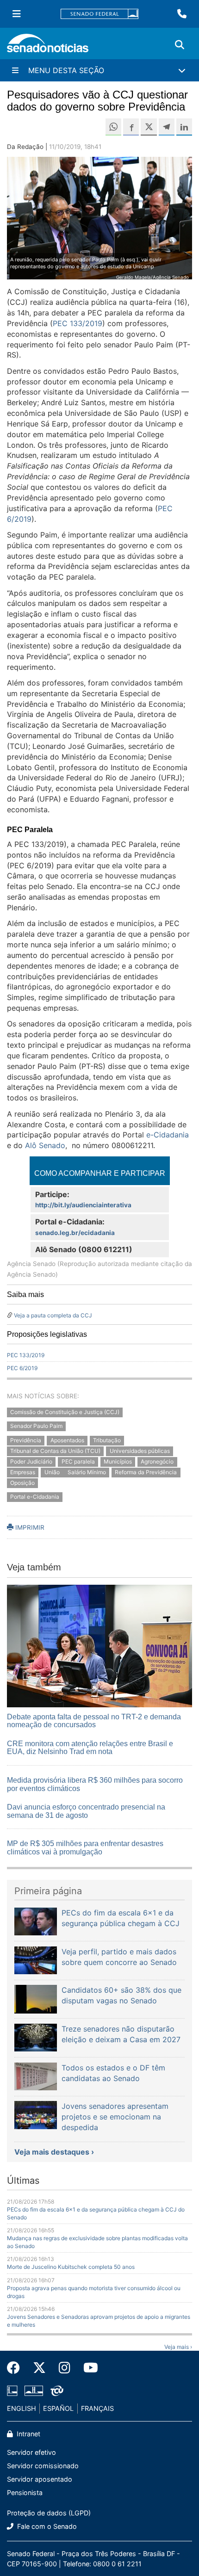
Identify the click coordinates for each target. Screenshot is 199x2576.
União (53, 1472)
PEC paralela (78, 1461)
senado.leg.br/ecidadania (75, 1233)
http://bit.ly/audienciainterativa (83, 1205)
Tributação (107, 1441)
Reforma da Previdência (146, 1472)
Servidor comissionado (43, 2466)
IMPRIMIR (29, 1527)
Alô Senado (45, 1145)
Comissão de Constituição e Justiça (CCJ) (65, 1412)
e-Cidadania (168, 1135)
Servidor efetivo (31, 2452)
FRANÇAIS (97, 2408)
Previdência (26, 1441)
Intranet (28, 2434)
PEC (78, 323)
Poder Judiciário (31, 1461)
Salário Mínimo (87, 1472)
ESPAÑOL (58, 2408)
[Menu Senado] (17, 14)
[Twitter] (39, 2368)
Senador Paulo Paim (36, 1426)
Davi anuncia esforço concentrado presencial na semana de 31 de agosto (86, 1811)
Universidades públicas (140, 1451)
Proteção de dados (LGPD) (49, 2513)
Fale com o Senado (46, 2526)
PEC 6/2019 (22, 1368)
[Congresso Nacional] (34, 2390)
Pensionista (25, 2493)
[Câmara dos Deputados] (12, 2390)
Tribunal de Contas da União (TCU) (55, 1451)
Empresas (23, 1472)
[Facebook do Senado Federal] (17, 2368)
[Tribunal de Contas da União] (57, 2390)
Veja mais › (178, 2347)
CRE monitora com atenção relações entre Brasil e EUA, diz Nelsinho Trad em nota (90, 1748)
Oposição (22, 1483)
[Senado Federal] (99, 14)
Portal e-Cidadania (35, 1497)
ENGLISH (22, 2408)
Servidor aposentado (40, 2479)
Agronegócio (157, 1461)
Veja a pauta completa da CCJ (53, 1315)
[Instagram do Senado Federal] (65, 2368)
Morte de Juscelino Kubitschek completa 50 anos (71, 2267)
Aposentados (67, 1441)
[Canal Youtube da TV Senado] (87, 2368)
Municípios (118, 1461)
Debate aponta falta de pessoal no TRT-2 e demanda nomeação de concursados (94, 1721)
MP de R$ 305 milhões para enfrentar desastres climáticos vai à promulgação (85, 1848)
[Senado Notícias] (48, 46)
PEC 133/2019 (26, 1355)
